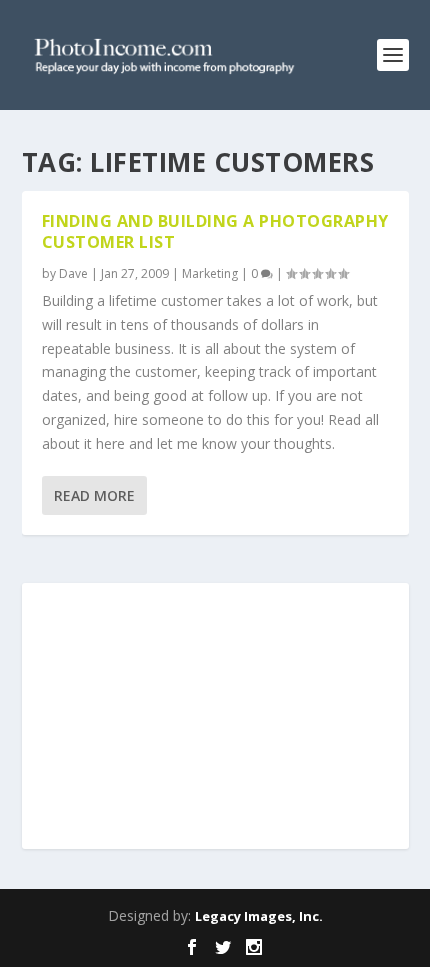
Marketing (210, 273)
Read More (94, 495)
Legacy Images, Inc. (259, 916)
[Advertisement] (215, 718)
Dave (73, 273)
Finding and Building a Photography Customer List (215, 231)
